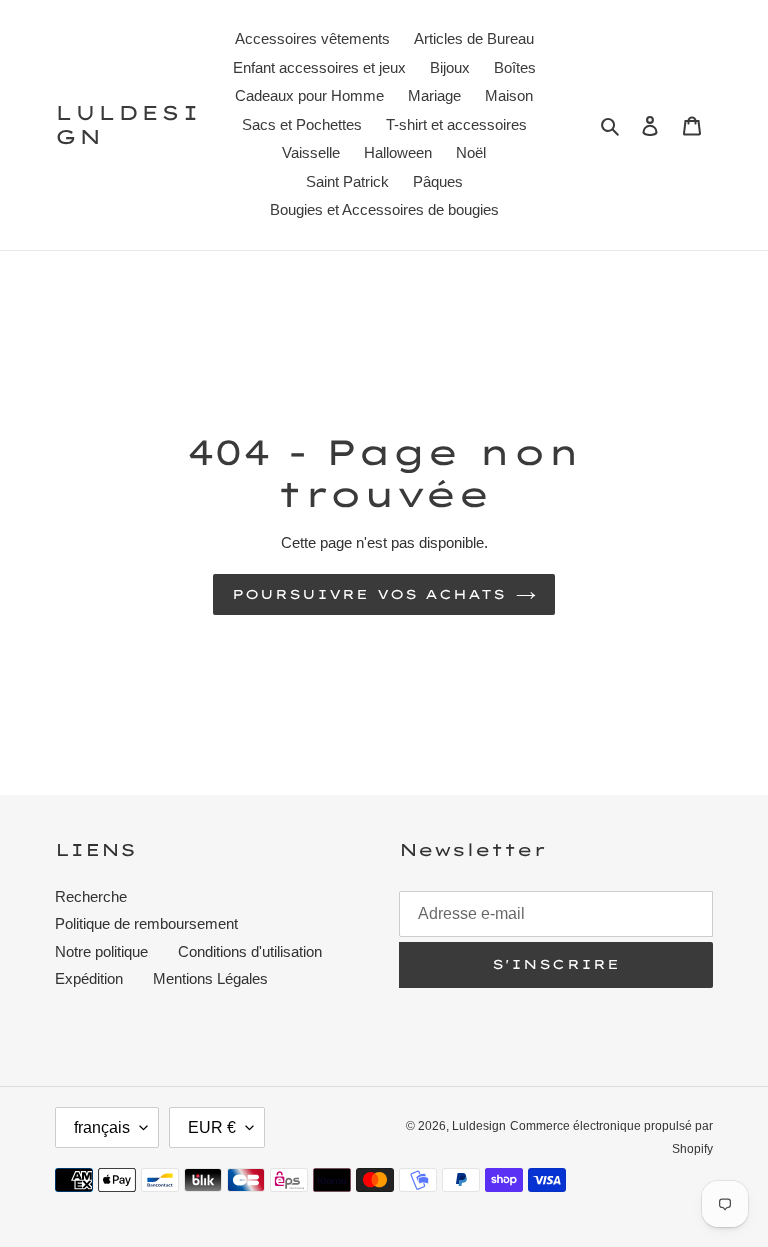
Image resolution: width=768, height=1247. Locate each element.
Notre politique (101, 951)
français (102, 1127)
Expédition (89, 978)
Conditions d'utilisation (250, 951)
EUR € (212, 1127)
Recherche (91, 896)
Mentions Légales (210, 978)
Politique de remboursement (146, 923)
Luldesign (128, 125)
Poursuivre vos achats (369, 594)
